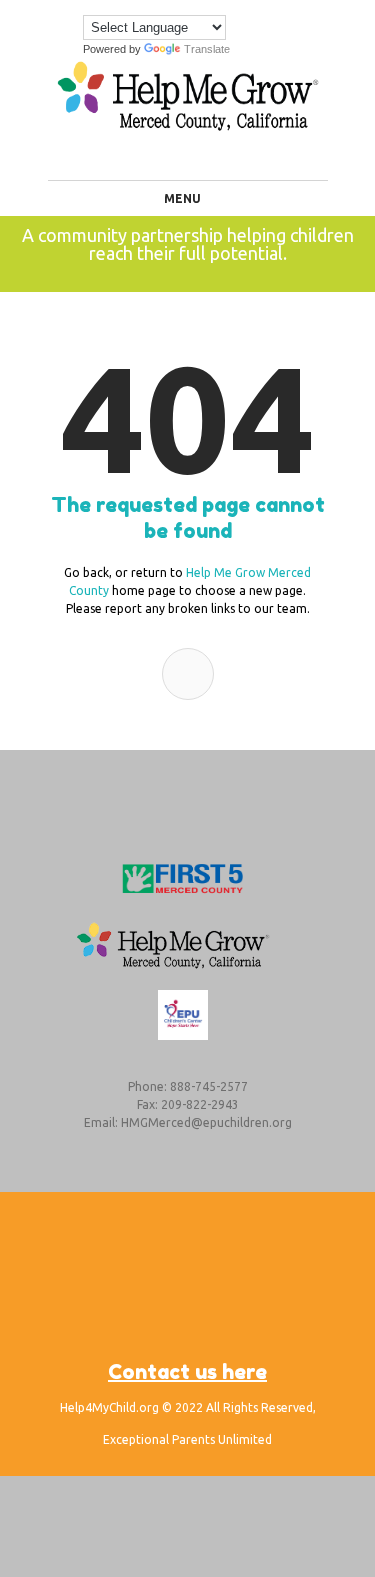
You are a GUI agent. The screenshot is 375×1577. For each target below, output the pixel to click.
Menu (182, 198)
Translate (207, 49)
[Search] (188, 674)
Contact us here (187, 1372)
